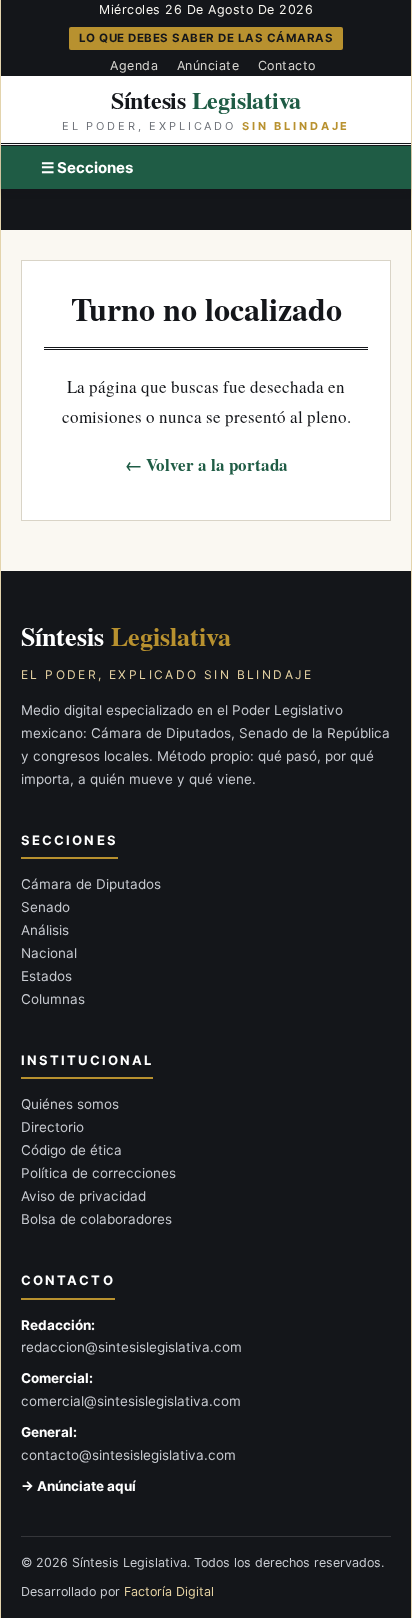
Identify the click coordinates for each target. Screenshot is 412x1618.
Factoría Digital (169, 1591)
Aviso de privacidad (83, 1196)
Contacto (287, 65)
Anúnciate (208, 65)
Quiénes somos (70, 1104)
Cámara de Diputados (91, 884)
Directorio (52, 1127)
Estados (46, 976)
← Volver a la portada (206, 464)
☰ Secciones (87, 167)
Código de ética (71, 1150)
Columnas (53, 999)
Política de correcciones (98, 1173)
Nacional (49, 953)
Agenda (134, 65)
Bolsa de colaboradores (96, 1219)
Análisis (45, 930)
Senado (45, 907)
